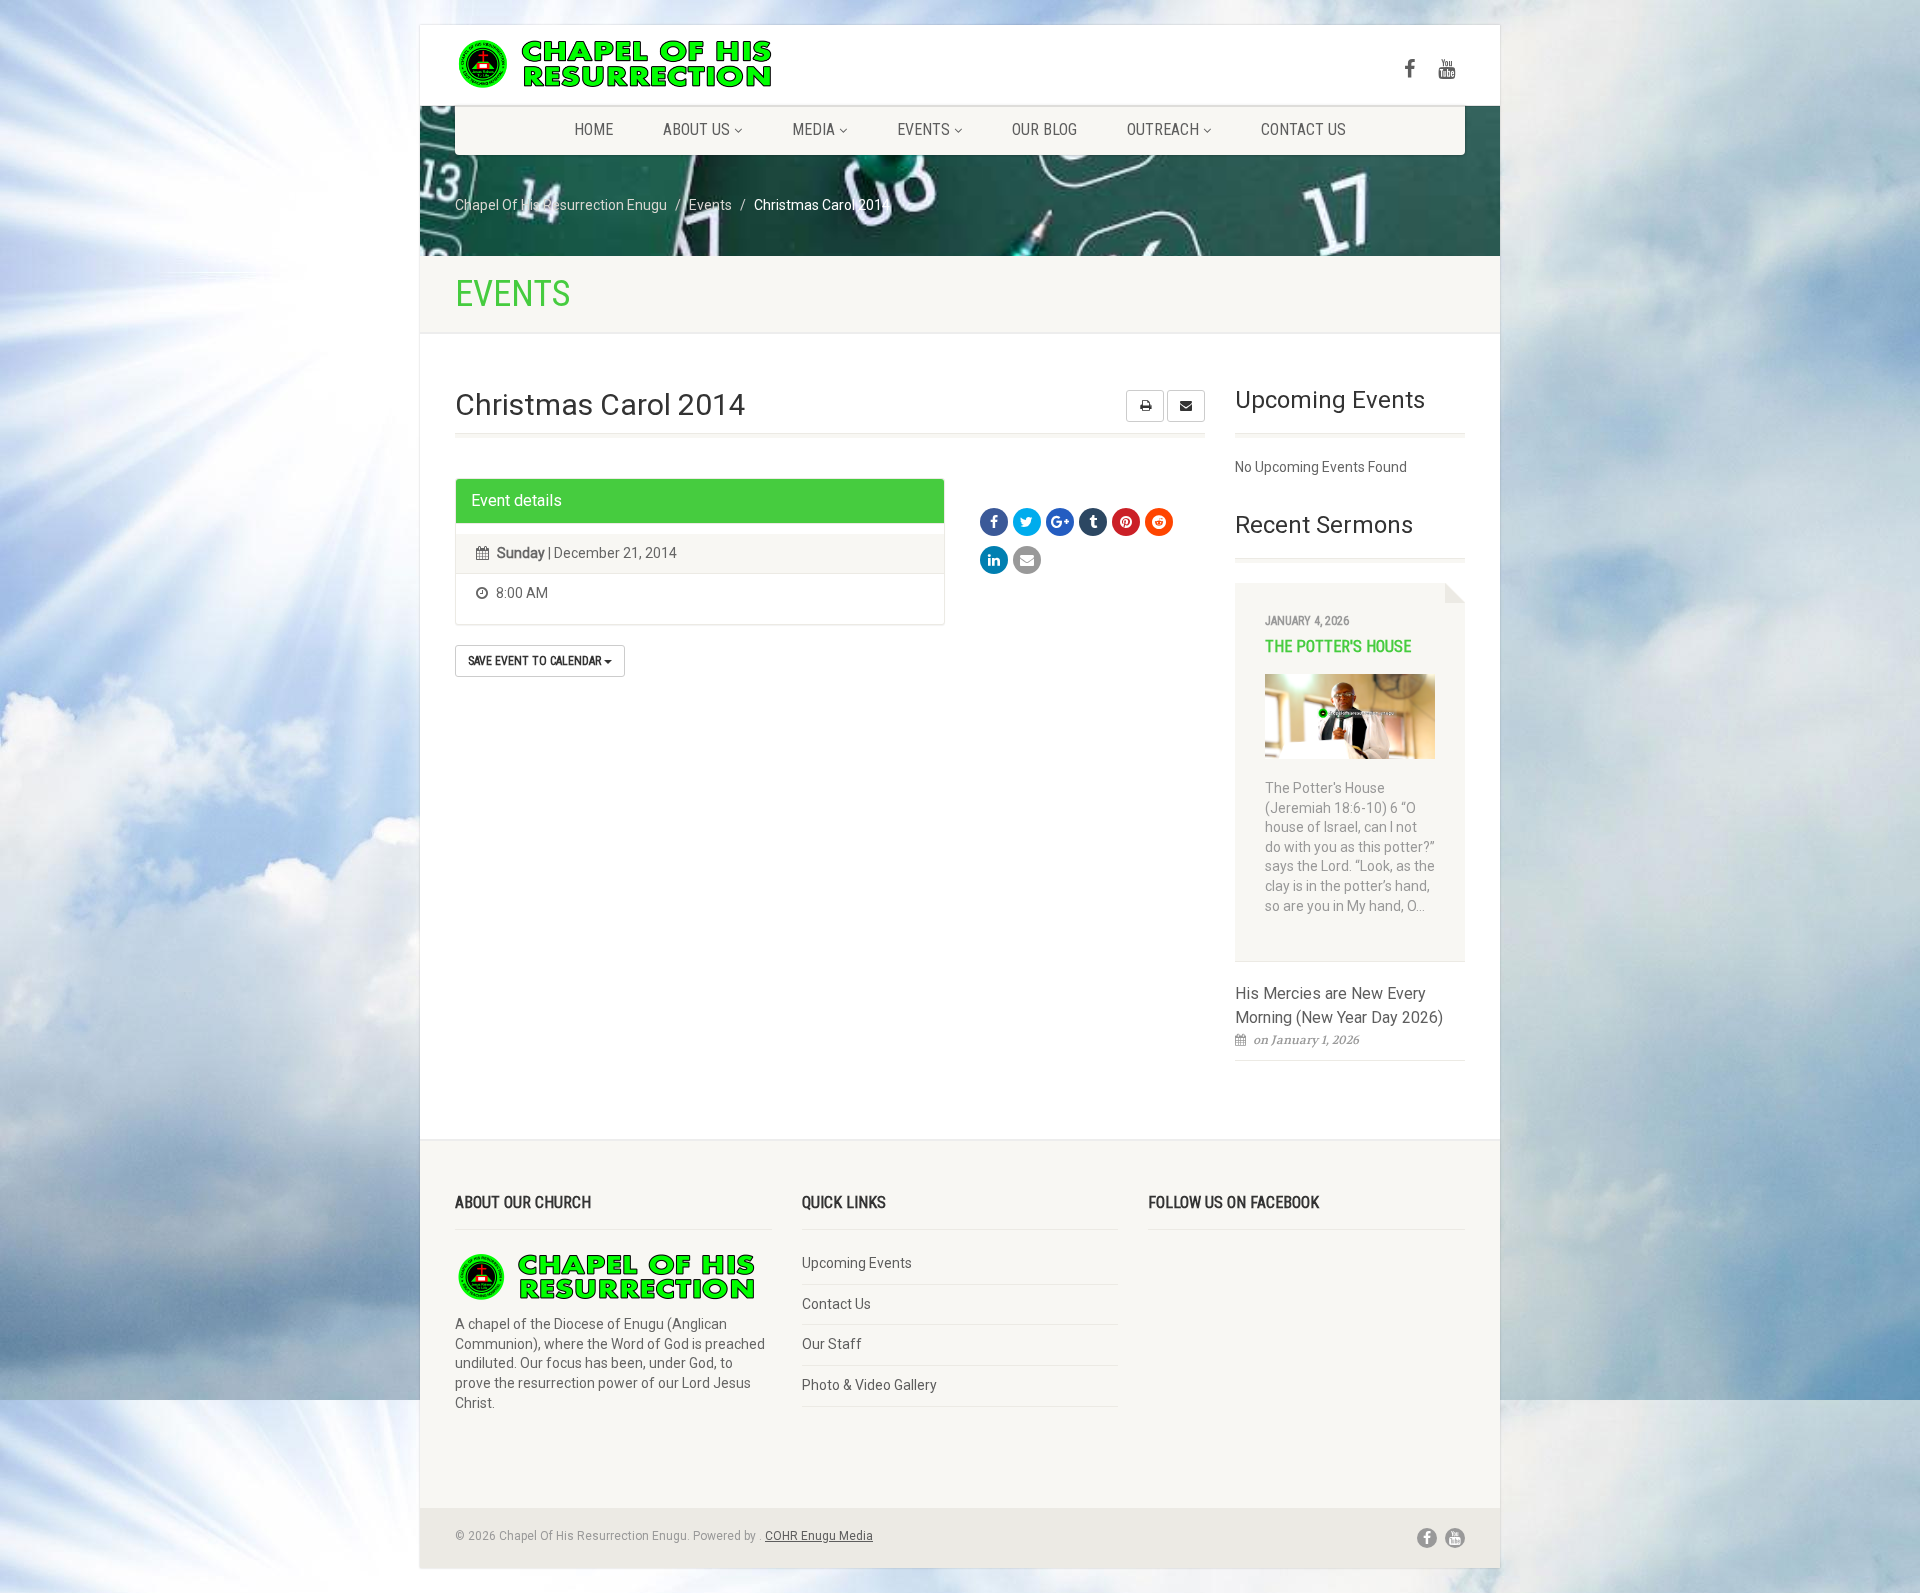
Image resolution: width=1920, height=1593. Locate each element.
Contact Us (1303, 129)
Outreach (1163, 129)
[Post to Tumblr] (1093, 522)
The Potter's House (1338, 646)
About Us (696, 129)
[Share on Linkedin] (994, 560)
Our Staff (832, 1344)
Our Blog (1044, 129)
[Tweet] (1027, 522)
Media (813, 129)
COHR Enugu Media (819, 1536)
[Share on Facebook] (994, 522)
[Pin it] (1126, 522)
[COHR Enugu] (613, 64)
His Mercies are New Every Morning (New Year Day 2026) (1339, 1005)
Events (923, 129)
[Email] (1027, 560)
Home (593, 129)
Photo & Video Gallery (869, 1385)
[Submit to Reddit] (1159, 522)
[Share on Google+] (1060, 522)
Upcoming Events (857, 1263)
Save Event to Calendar (536, 661)
